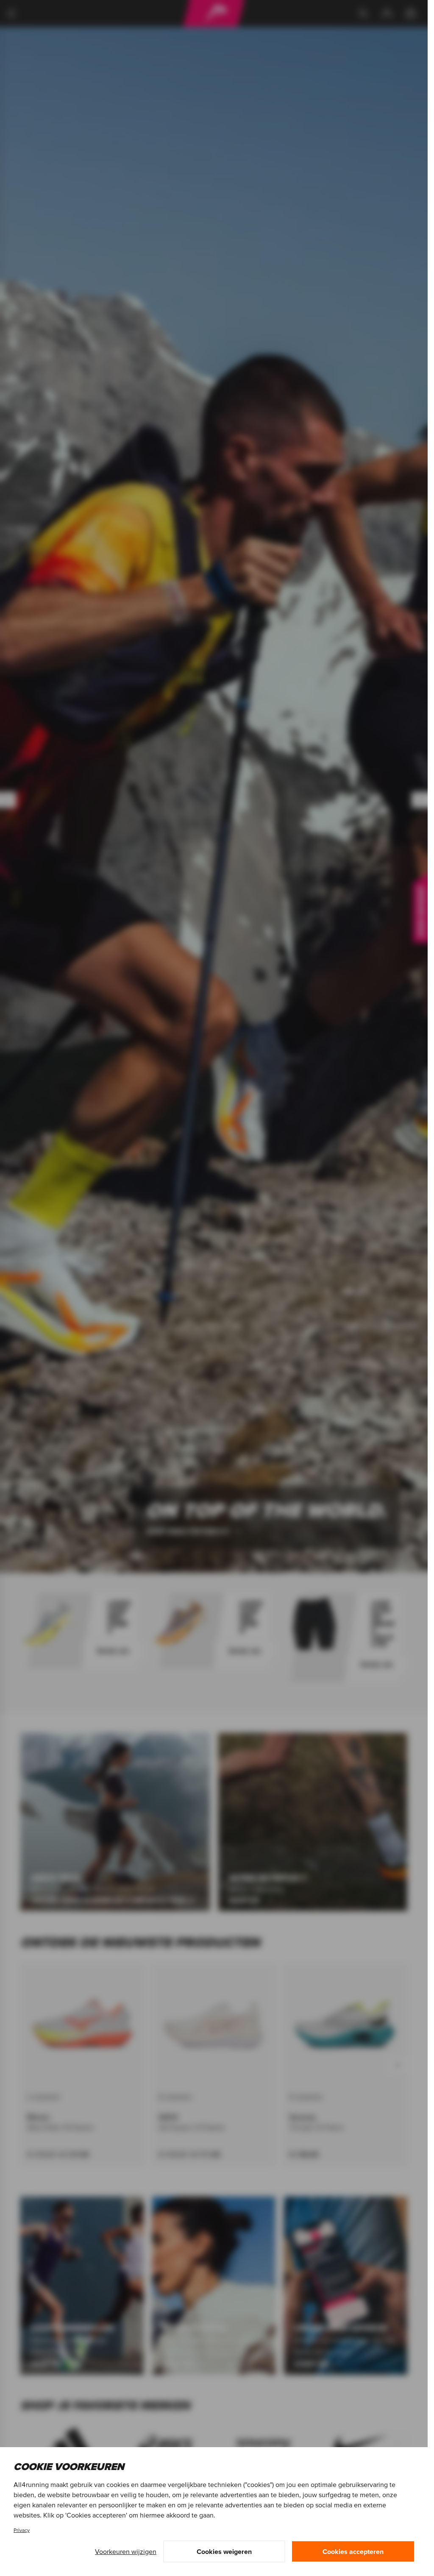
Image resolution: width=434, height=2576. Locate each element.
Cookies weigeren (224, 2551)
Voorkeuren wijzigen (126, 2551)
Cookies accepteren (353, 2551)
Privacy (22, 2530)
